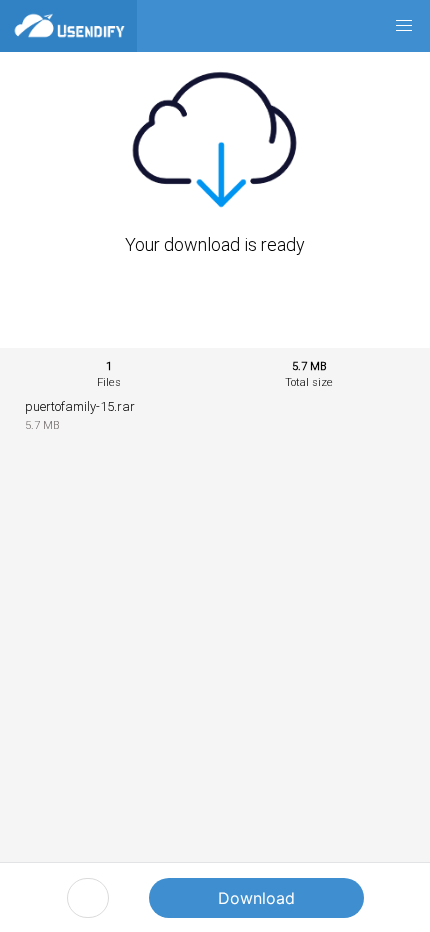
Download (256, 898)
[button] (404, 26)
